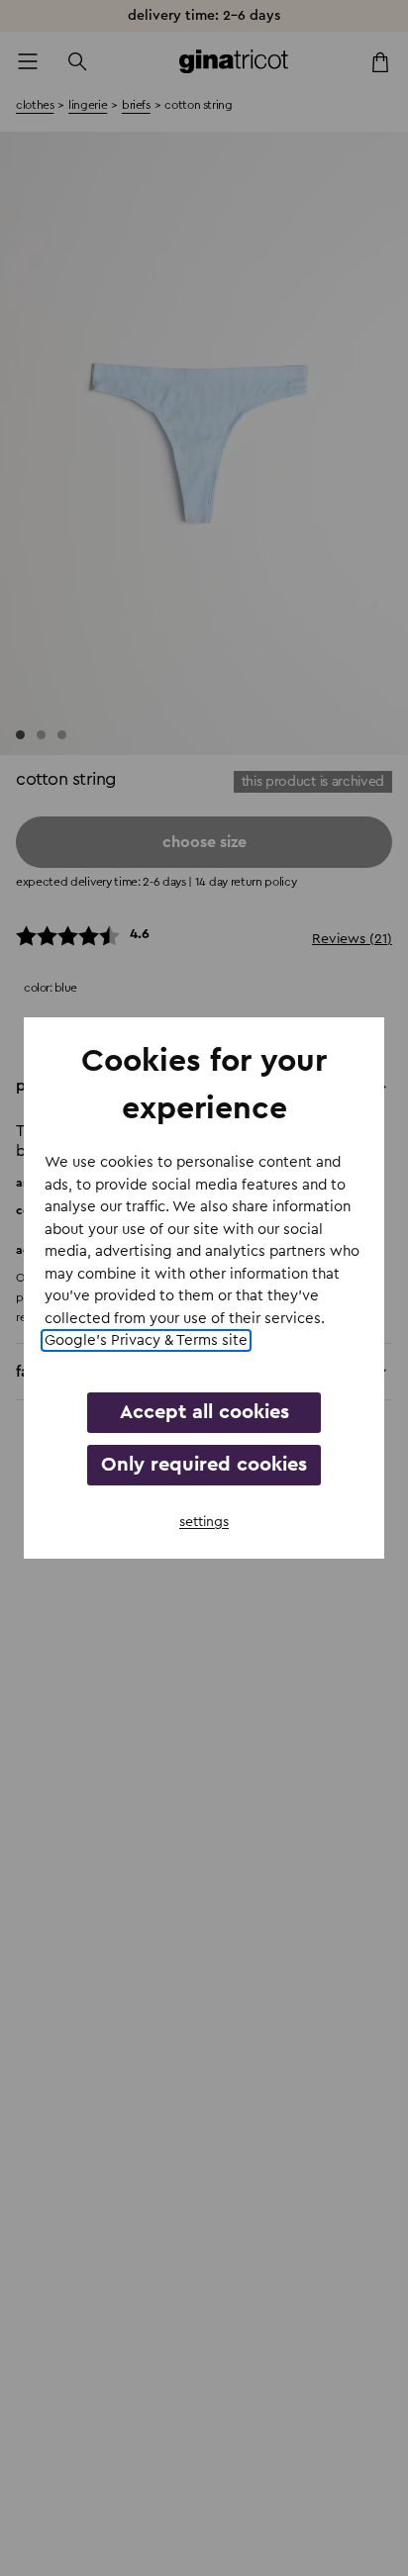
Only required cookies (204, 1465)
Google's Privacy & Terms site (146, 1340)
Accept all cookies (204, 1412)
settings (204, 1522)
